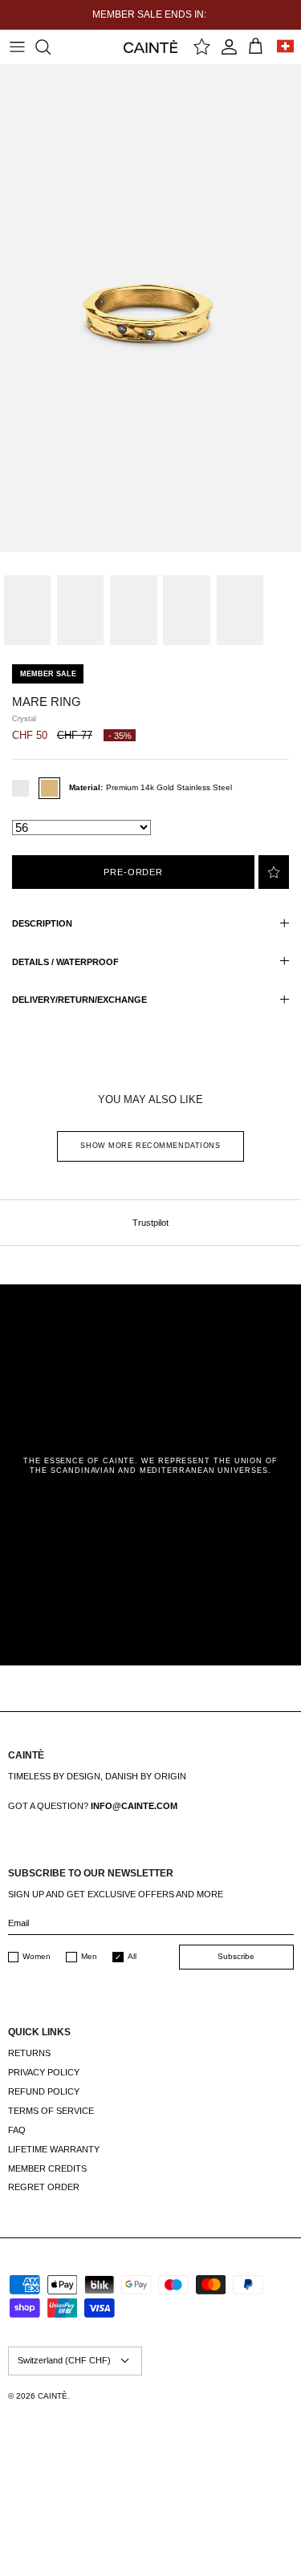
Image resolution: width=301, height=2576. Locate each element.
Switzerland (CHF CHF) (64, 2360)
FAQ (17, 2130)
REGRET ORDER (44, 2187)
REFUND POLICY (44, 2091)
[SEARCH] (51, 47)
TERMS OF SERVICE (51, 2111)
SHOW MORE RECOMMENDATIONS (150, 1146)
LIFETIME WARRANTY (54, 2149)
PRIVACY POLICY (44, 2072)
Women (37, 1956)
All (132, 1956)
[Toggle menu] (17, 47)
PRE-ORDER (133, 872)
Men (89, 1956)
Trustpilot (150, 1223)
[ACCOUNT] (229, 47)
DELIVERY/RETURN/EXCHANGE (79, 1000)
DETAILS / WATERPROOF (65, 962)
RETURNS (29, 2053)
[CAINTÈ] (150, 46)
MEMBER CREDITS (47, 2168)
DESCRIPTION (42, 923)
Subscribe (236, 1956)
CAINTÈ (53, 2396)
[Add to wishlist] (274, 872)
